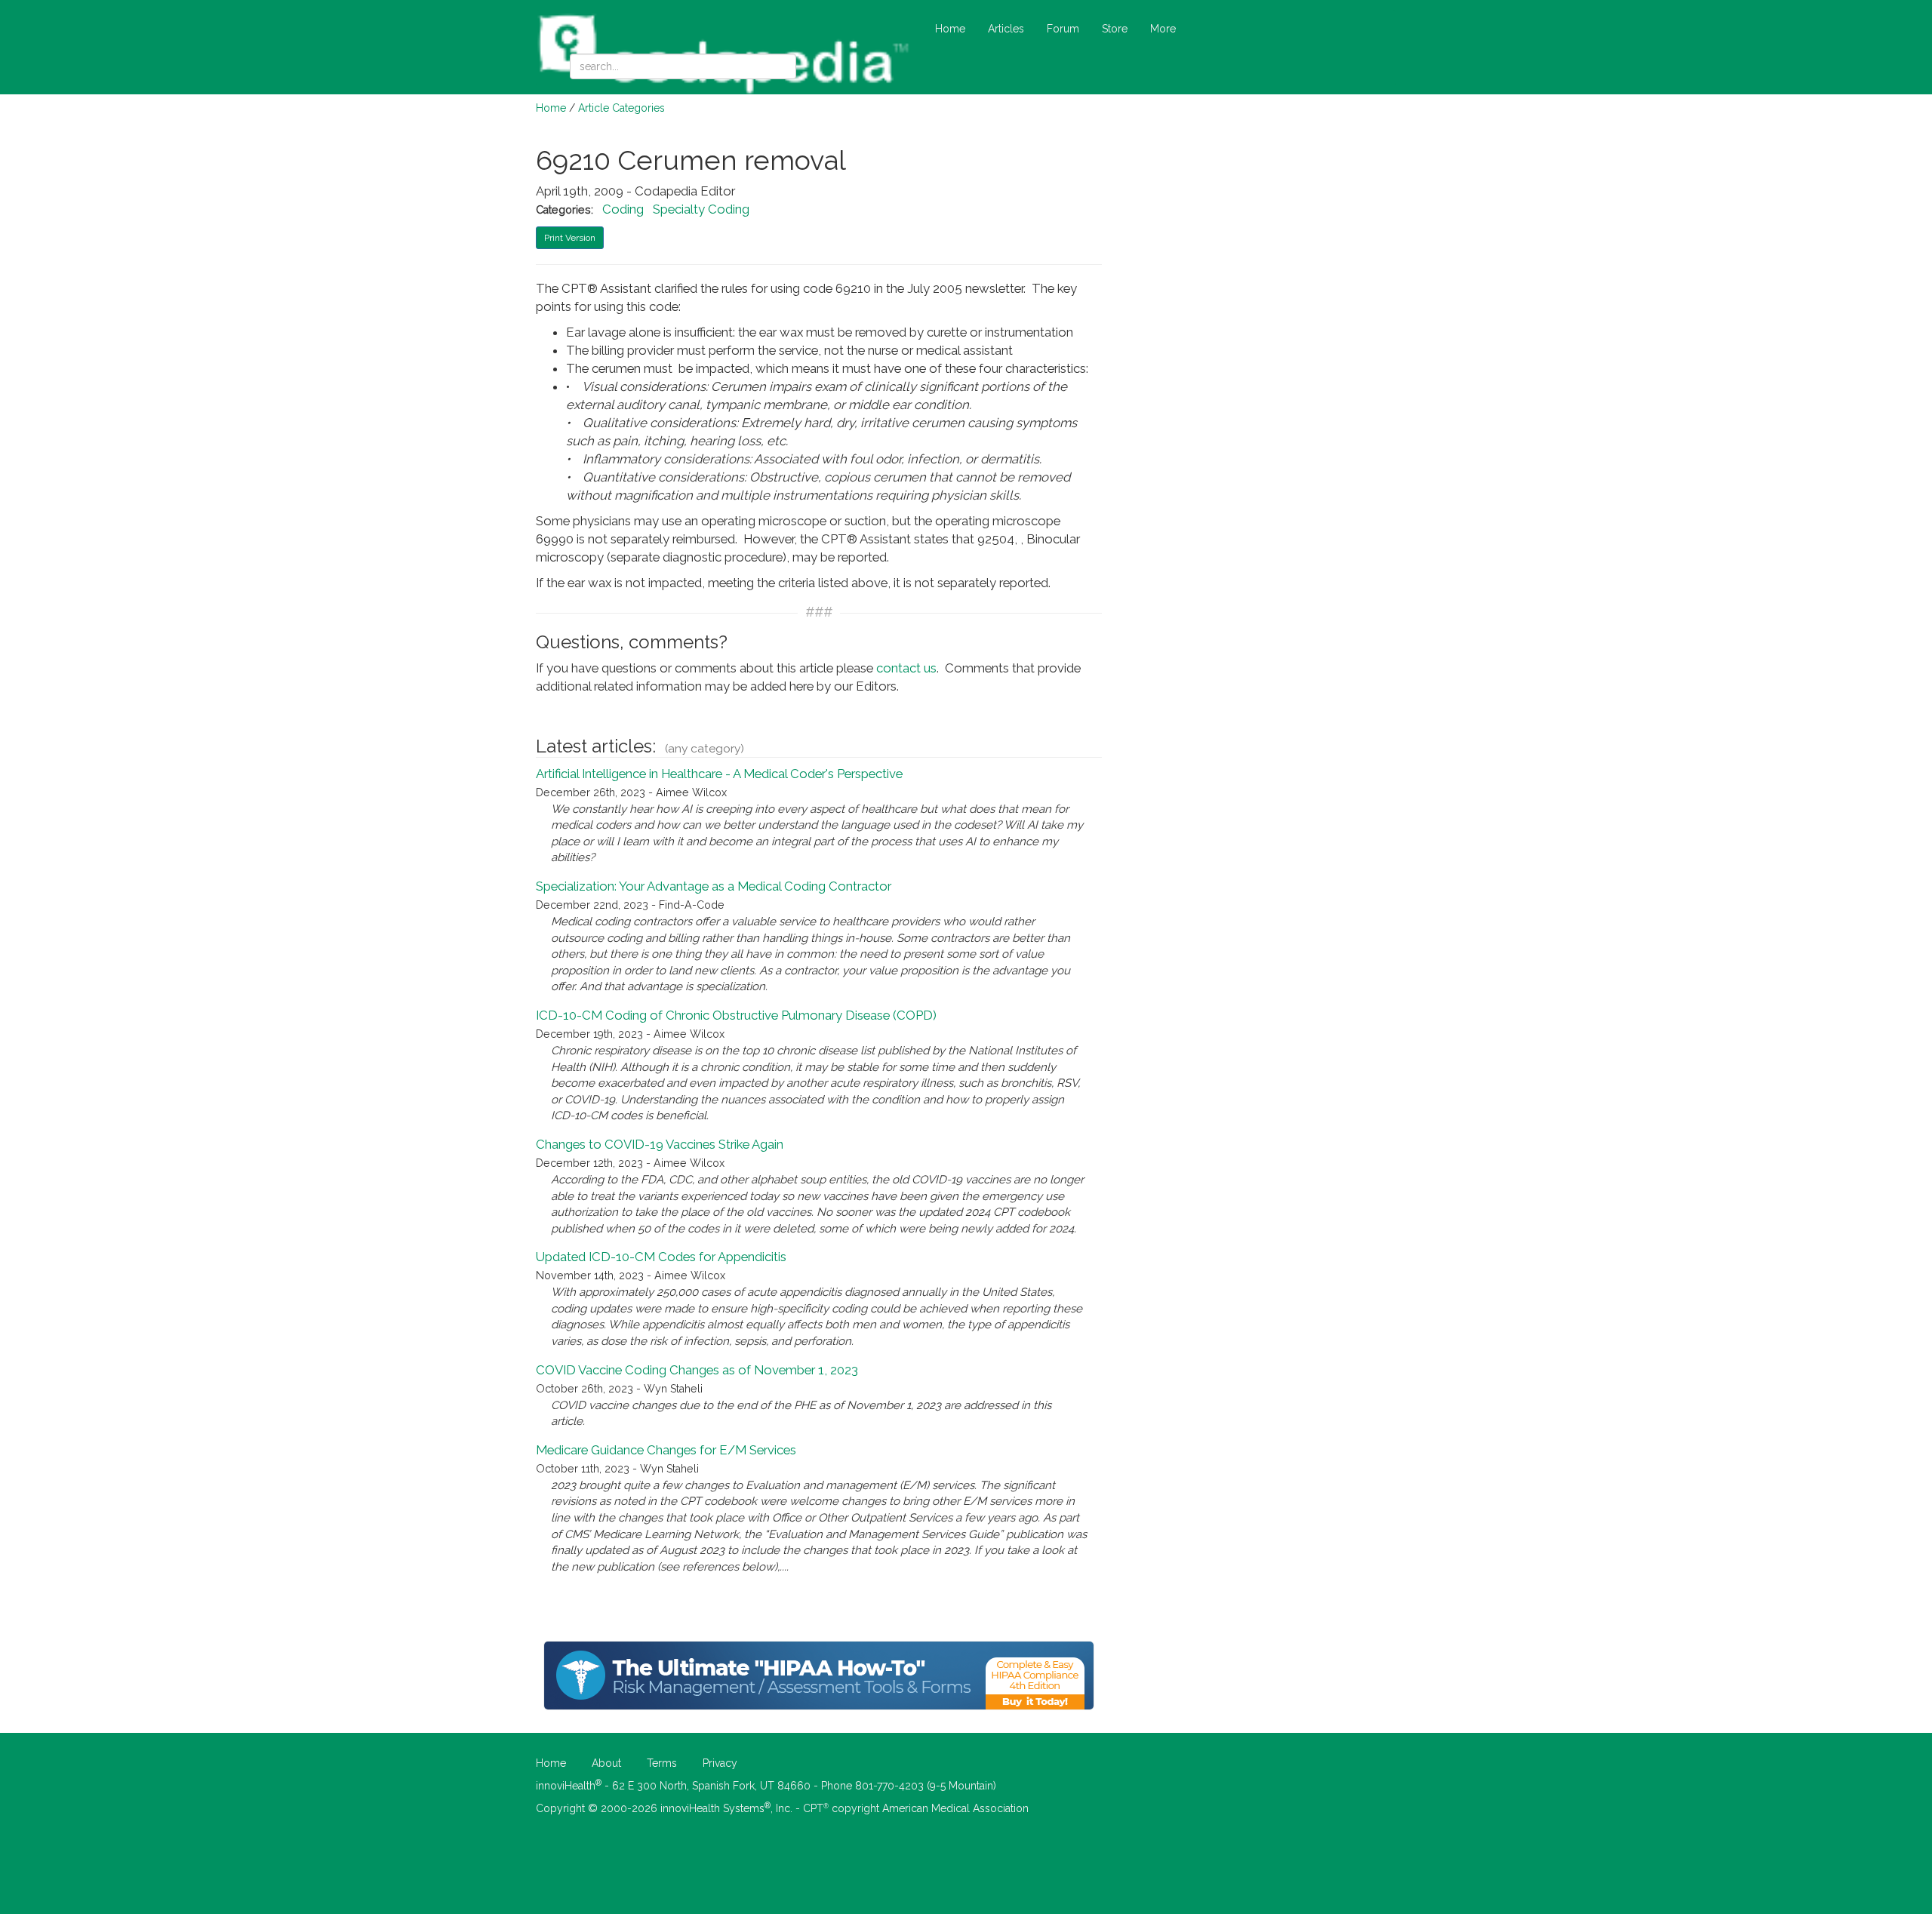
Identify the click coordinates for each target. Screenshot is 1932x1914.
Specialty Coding (701, 209)
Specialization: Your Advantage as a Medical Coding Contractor (714, 886)
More (1163, 29)
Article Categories (621, 108)
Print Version (570, 238)
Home (950, 29)
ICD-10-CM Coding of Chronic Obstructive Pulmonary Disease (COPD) (736, 1015)
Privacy (720, 1763)
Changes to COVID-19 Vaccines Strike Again (660, 1144)
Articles (1006, 29)
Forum (1063, 29)
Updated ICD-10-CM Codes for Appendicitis (661, 1257)
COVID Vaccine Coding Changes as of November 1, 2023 (697, 1370)
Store (1115, 29)
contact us (906, 668)
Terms (662, 1763)
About (606, 1763)
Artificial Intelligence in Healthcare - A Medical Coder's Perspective (719, 774)
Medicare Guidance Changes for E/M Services (666, 1450)
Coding (623, 209)
